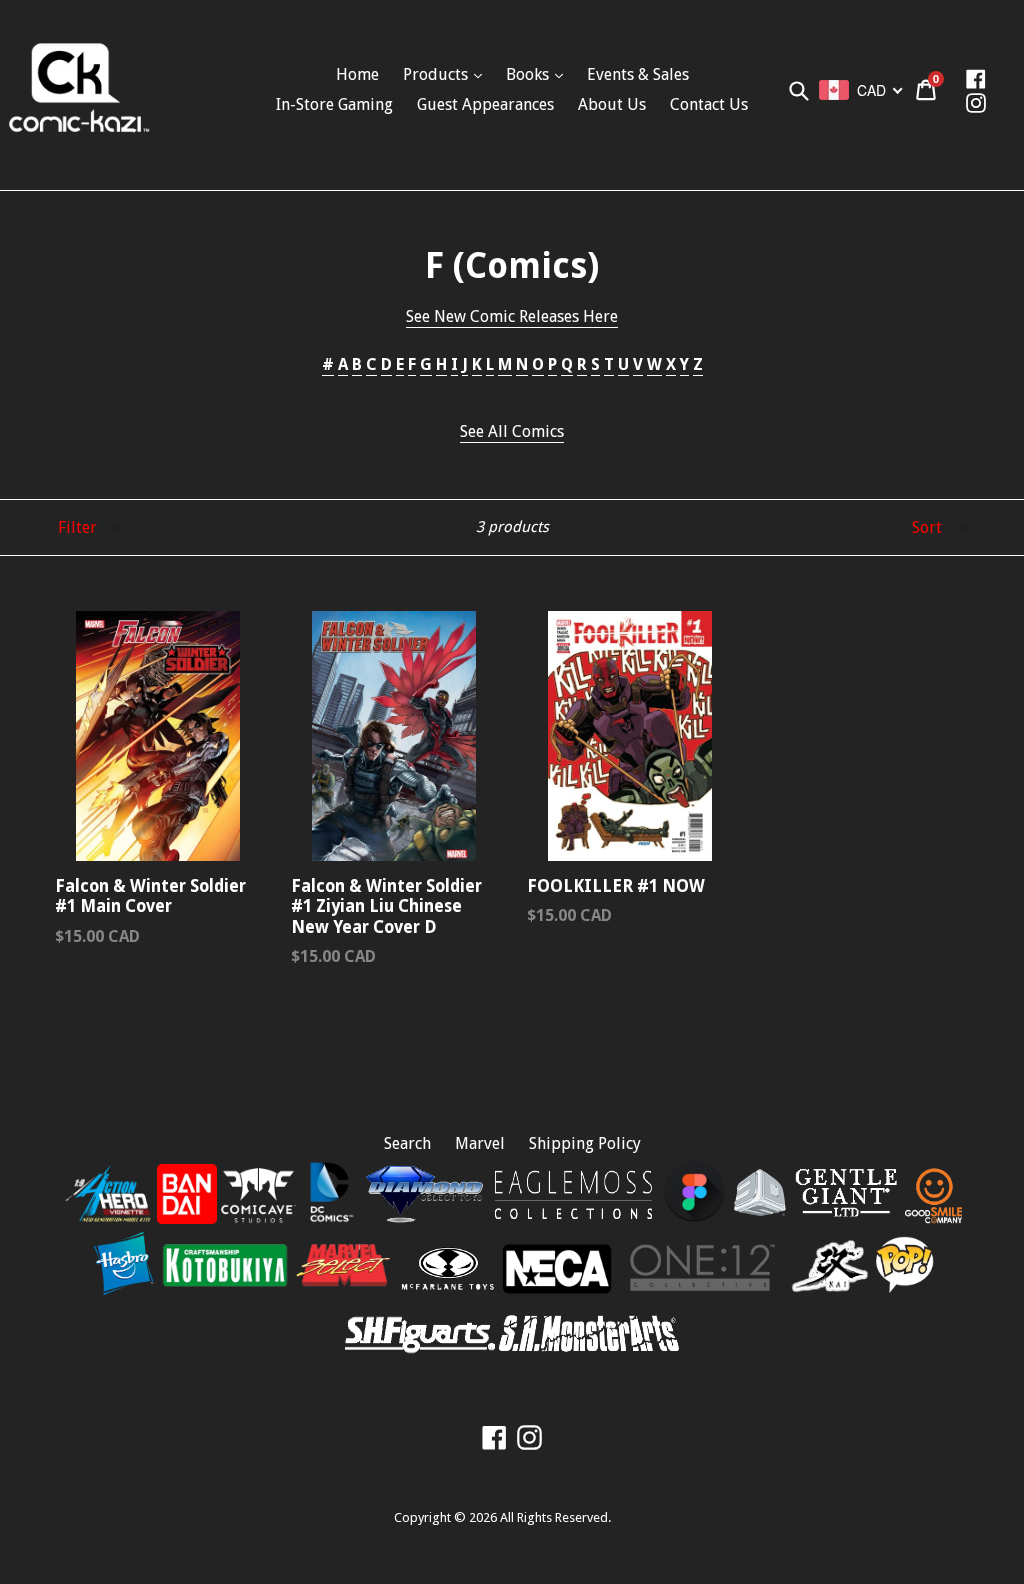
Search (407, 1143)
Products (437, 74)
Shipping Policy (585, 1143)
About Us (612, 104)
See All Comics (512, 431)
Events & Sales (638, 74)
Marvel (480, 1143)
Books (529, 74)
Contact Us (709, 104)
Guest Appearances (485, 104)
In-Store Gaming (334, 104)
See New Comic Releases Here (512, 316)
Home (357, 74)
